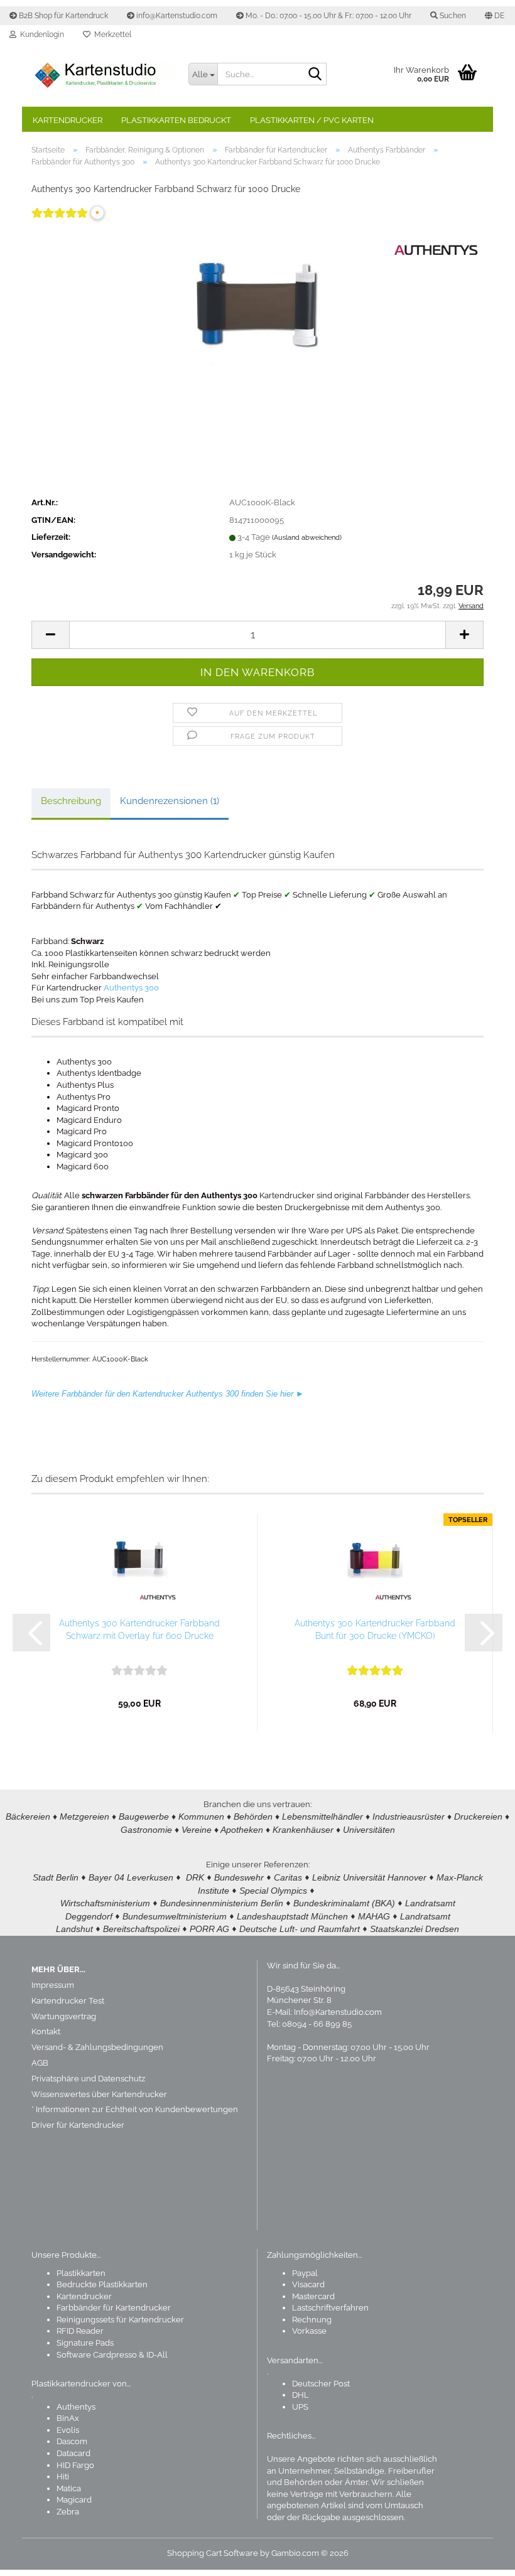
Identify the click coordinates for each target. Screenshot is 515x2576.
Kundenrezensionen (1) (170, 801)
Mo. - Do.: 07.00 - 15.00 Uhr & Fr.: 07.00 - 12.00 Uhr (328, 16)
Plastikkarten (81, 2273)
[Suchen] (315, 75)
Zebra (68, 2512)
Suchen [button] (452, 16)
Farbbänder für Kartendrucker (114, 2308)
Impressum (53, 1985)
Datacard (73, 2453)
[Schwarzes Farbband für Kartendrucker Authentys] (257, 321)
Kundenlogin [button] (40, 35)
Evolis (68, 2430)
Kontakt (46, 2031)
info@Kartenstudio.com (176, 16)
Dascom (72, 2441)
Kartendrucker (68, 120)
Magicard (74, 2500)
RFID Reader (80, 2331)
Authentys (76, 2407)
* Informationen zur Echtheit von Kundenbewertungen (135, 2109)
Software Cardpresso (97, 2355)
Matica (69, 2488)
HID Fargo (75, 2465)
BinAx (68, 2418)
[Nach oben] (480, 2557)
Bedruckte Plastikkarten (102, 2284)
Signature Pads (85, 2343)
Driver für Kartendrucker (78, 2125)
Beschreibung (71, 801)
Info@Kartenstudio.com (338, 2012)
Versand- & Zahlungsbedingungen (97, 2047)
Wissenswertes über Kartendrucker (99, 2094)
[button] (495, 16)
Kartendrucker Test (68, 2001)
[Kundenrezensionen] (60, 221)
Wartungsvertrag (64, 2016)
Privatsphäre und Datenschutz (88, 2079)
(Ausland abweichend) (307, 538)
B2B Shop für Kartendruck (62, 16)
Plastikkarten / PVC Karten (312, 120)
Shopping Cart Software (213, 2553)
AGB (40, 2063)
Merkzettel (111, 35)
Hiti (63, 2477)
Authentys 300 (131, 988)
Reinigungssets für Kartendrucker (120, 2320)
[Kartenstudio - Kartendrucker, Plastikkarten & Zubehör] (100, 75)
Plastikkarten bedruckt (176, 120)
